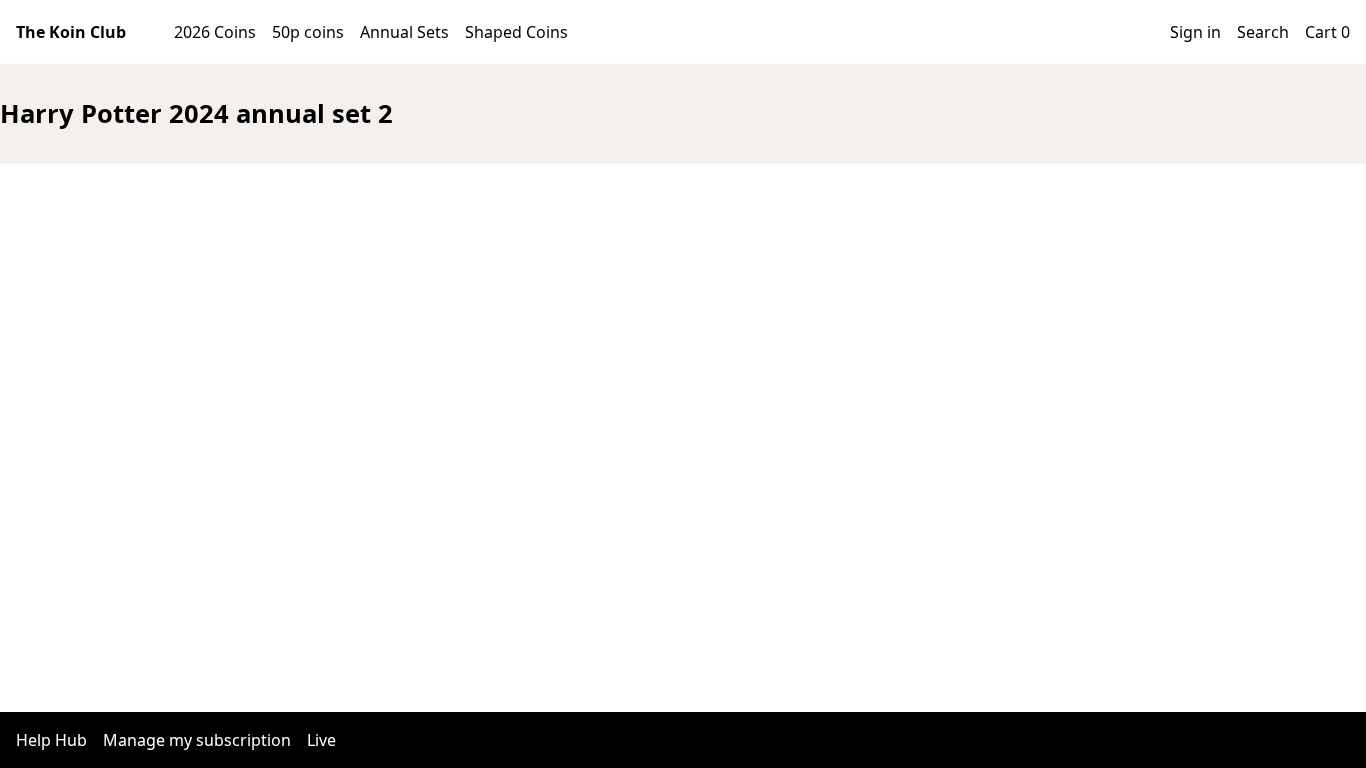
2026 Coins (215, 32)
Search (1263, 32)
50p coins (308, 32)
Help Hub (51, 740)
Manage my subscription (197, 740)
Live (321, 740)
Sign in (1195, 32)
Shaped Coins (516, 32)
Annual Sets (404, 32)
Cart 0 (1327, 32)
